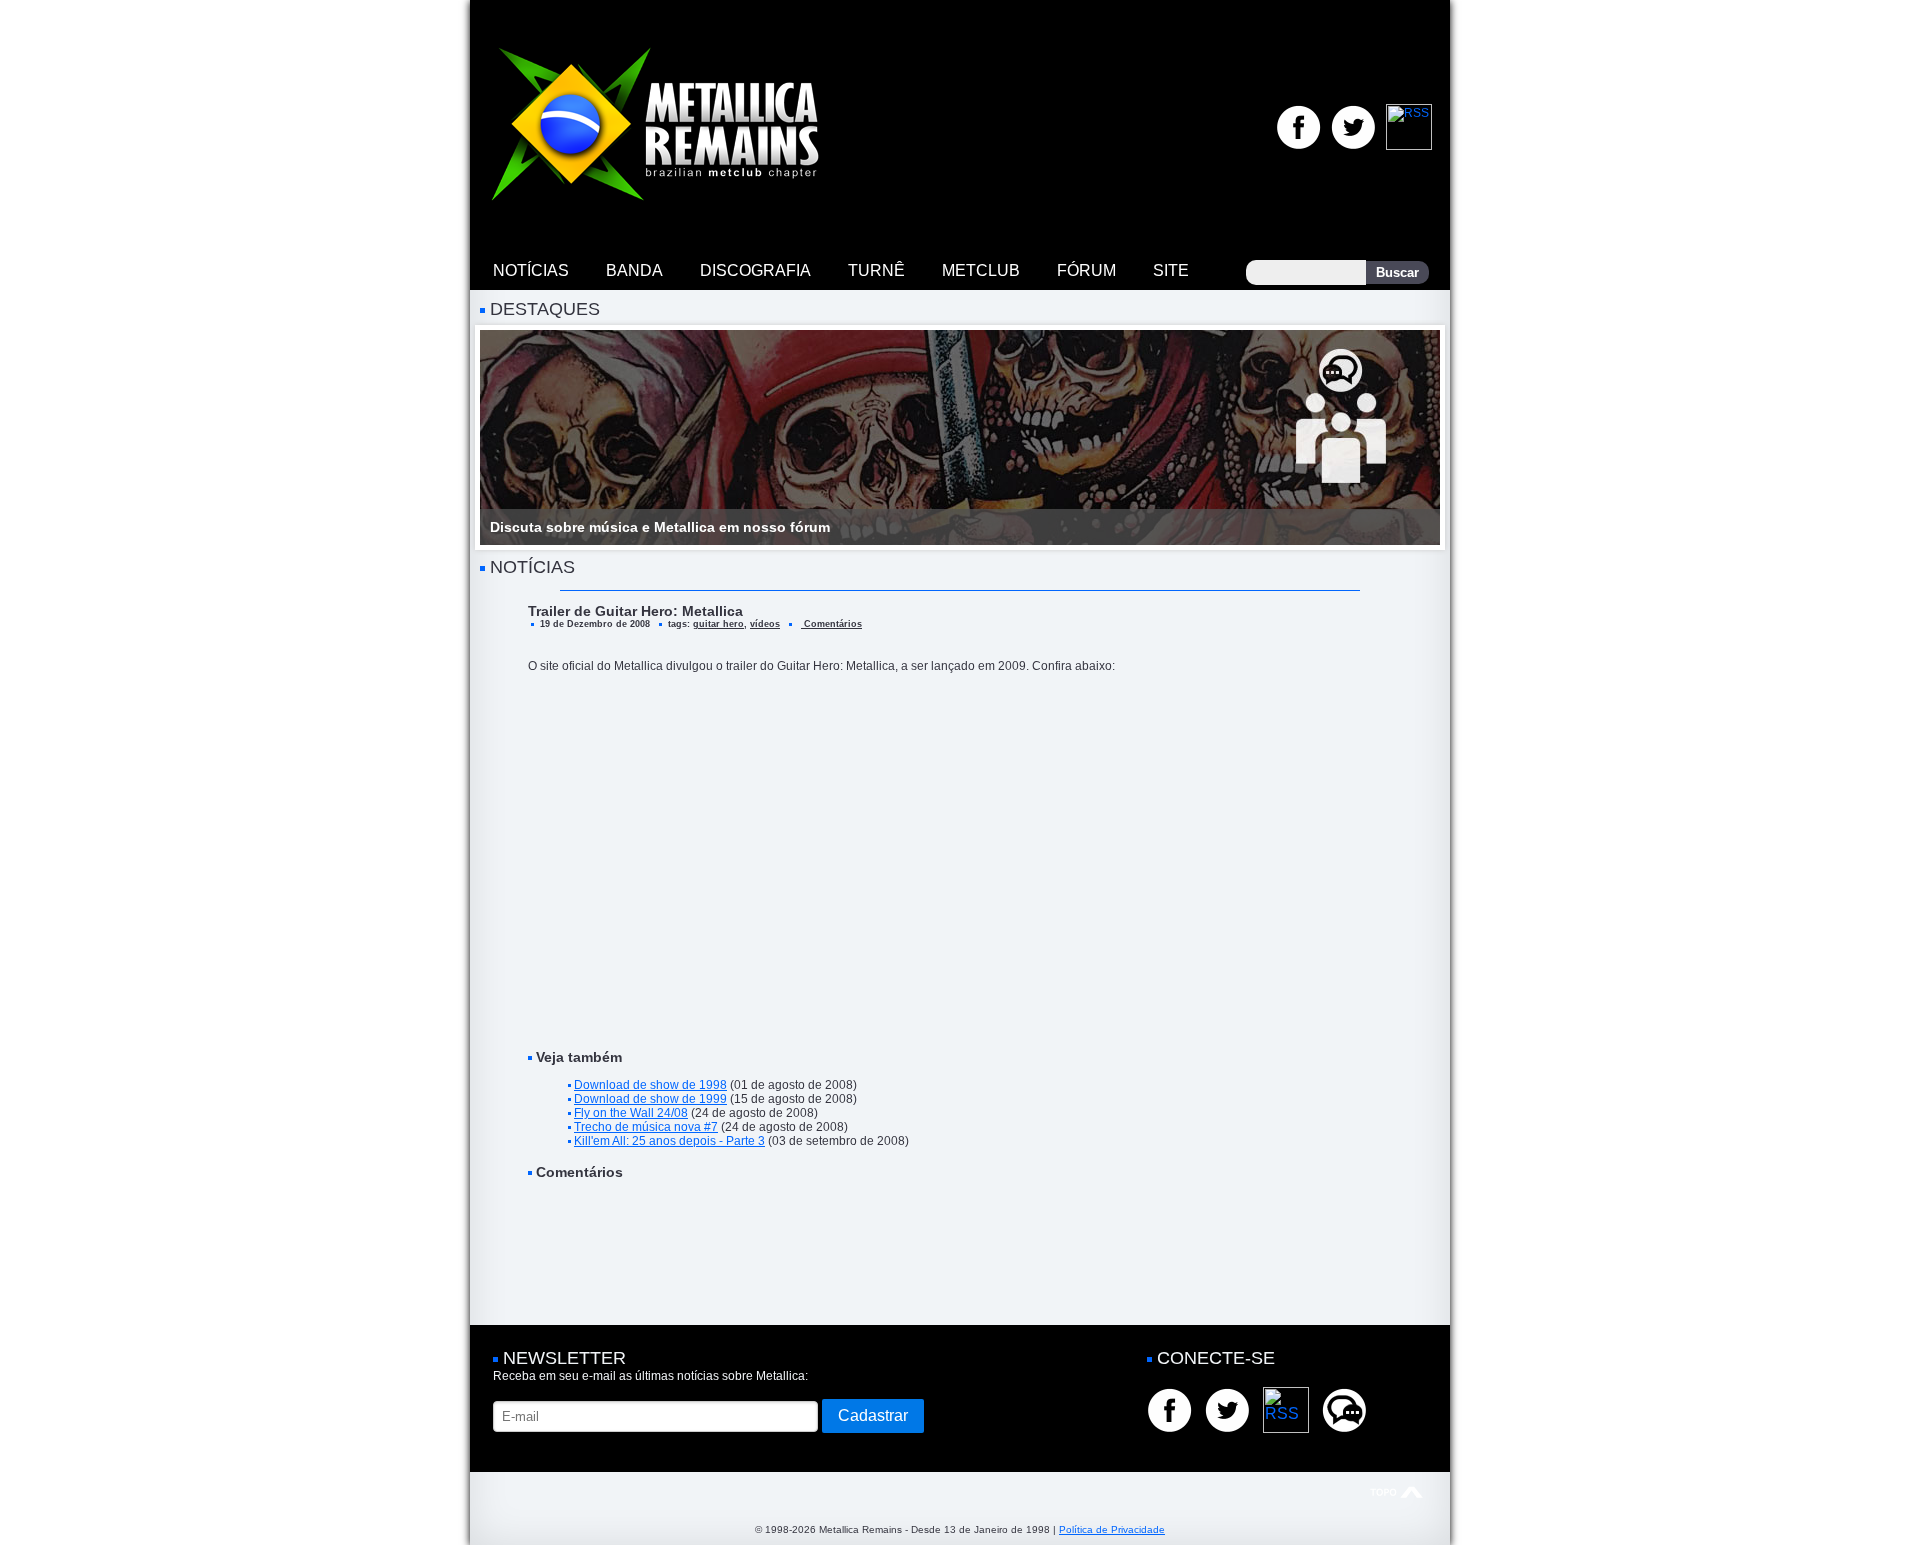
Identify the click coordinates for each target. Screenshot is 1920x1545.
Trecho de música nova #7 (646, 1127)
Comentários (831, 624)
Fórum (1086, 270)
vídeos (765, 624)
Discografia (755, 270)
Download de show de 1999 (650, 1099)
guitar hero (718, 624)
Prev (506, 438)
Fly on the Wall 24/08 (631, 1113)
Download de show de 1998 (650, 1085)
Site (1171, 270)
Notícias (531, 270)
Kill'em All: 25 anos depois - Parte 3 (669, 1141)
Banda (634, 270)
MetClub (981, 270)
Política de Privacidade (1112, 1529)
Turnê (876, 270)
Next (1414, 438)
